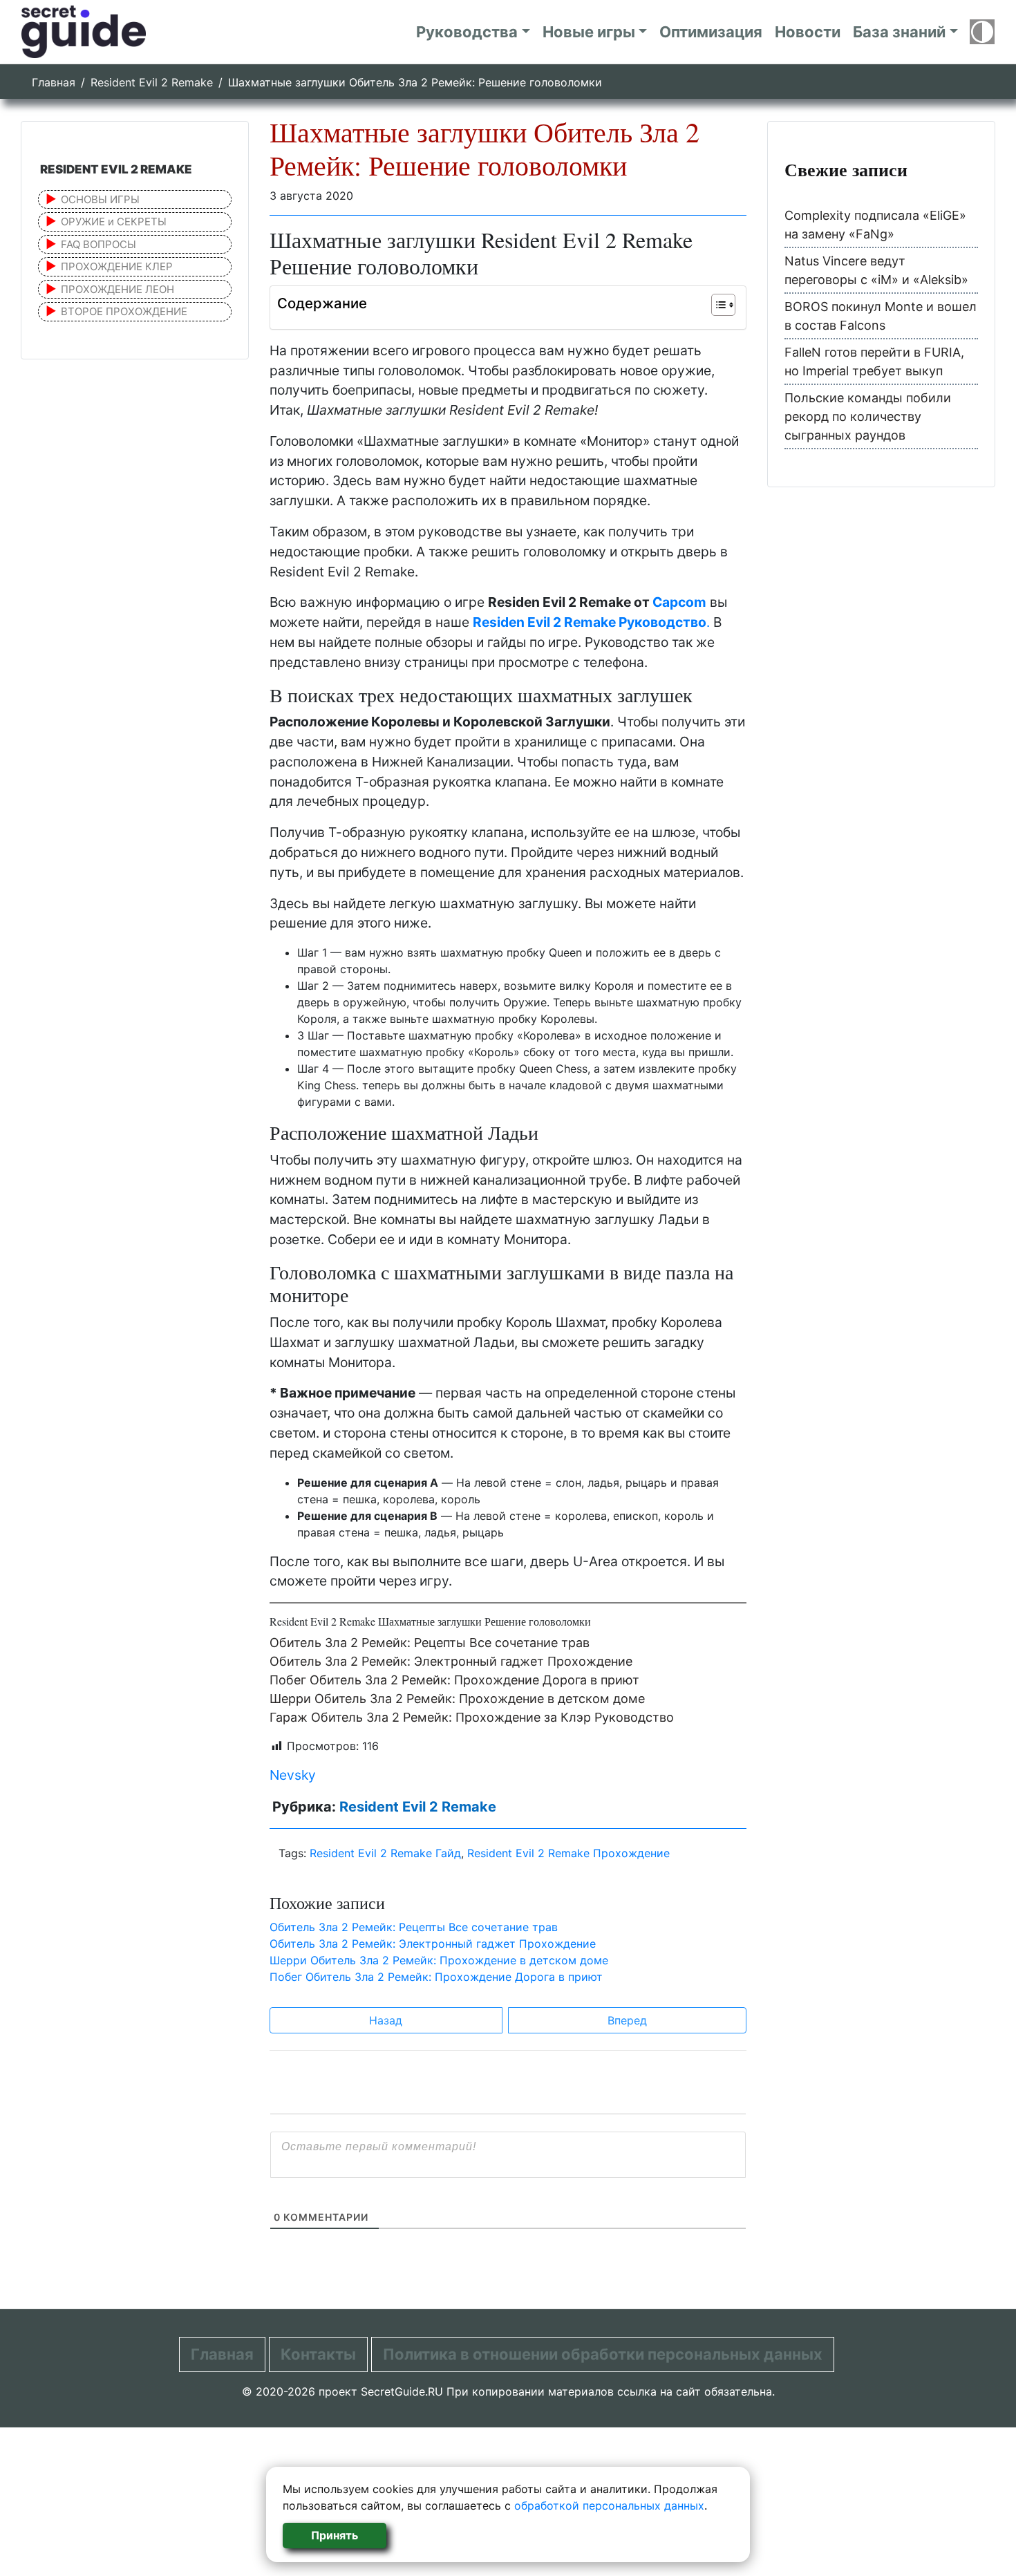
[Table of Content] (723, 305)
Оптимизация (711, 32)
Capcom (679, 602)
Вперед (627, 2020)
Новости (808, 32)
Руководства (467, 32)
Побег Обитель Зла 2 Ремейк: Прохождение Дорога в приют (454, 1680)
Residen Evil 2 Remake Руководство (590, 622)
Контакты (318, 2354)
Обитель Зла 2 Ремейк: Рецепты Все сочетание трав (430, 1643)
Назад (386, 2020)
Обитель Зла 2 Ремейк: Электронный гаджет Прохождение (451, 1661)
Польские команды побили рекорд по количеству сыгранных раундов (868, 416)
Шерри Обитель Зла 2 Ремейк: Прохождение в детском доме (457, 1699)
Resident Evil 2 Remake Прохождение (568, 1853)
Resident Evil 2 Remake (152, 82)
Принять (335, 2535)
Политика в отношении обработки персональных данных (603, 2354)
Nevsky (293, 1775)
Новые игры (589, 32)
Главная (54, 82)
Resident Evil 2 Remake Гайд (385, 1853)
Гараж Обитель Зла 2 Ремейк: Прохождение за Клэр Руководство (472, 1717)
